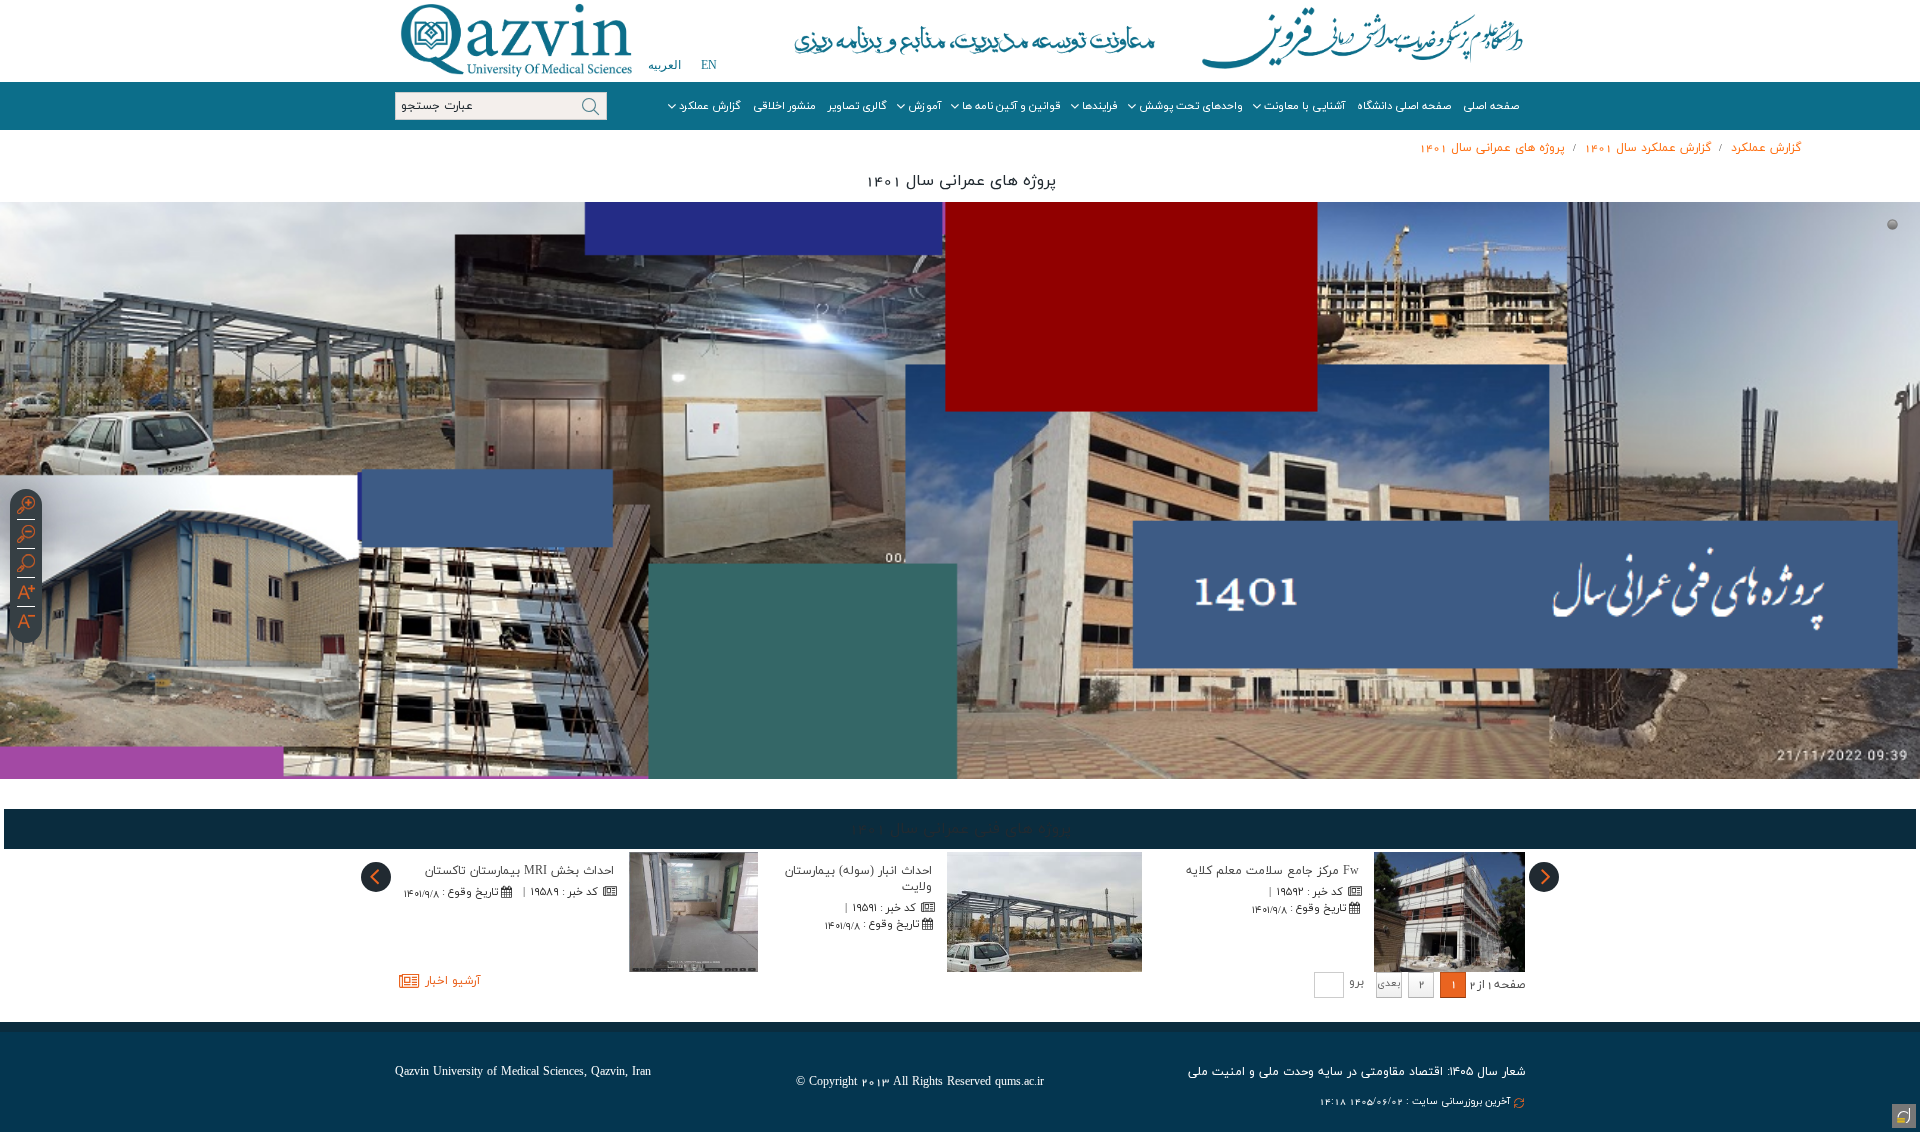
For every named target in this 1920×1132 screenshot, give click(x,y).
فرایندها (1100, 106)
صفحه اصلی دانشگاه (1404, 106)
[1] (1892, 224)
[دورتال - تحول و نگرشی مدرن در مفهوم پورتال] (1902, 1114)
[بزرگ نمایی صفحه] (26, 508)
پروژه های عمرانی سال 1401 (1492, 148)
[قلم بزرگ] (26, 595)
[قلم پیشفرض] (26, 624)
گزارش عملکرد (710, 106)
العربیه (664, 65)
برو (1356, 982)
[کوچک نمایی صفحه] (26, 537)
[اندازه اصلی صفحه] (26, 566)
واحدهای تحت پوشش (1191, 106)
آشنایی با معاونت (1304, 106)
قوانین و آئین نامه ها (1011, 106)
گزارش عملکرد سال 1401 (1647, 148)
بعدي (1389, 983)
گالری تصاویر (857, 106)
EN (709, 65)
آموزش (924, 106)
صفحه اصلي (1491, 106)
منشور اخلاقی (784, 106)
